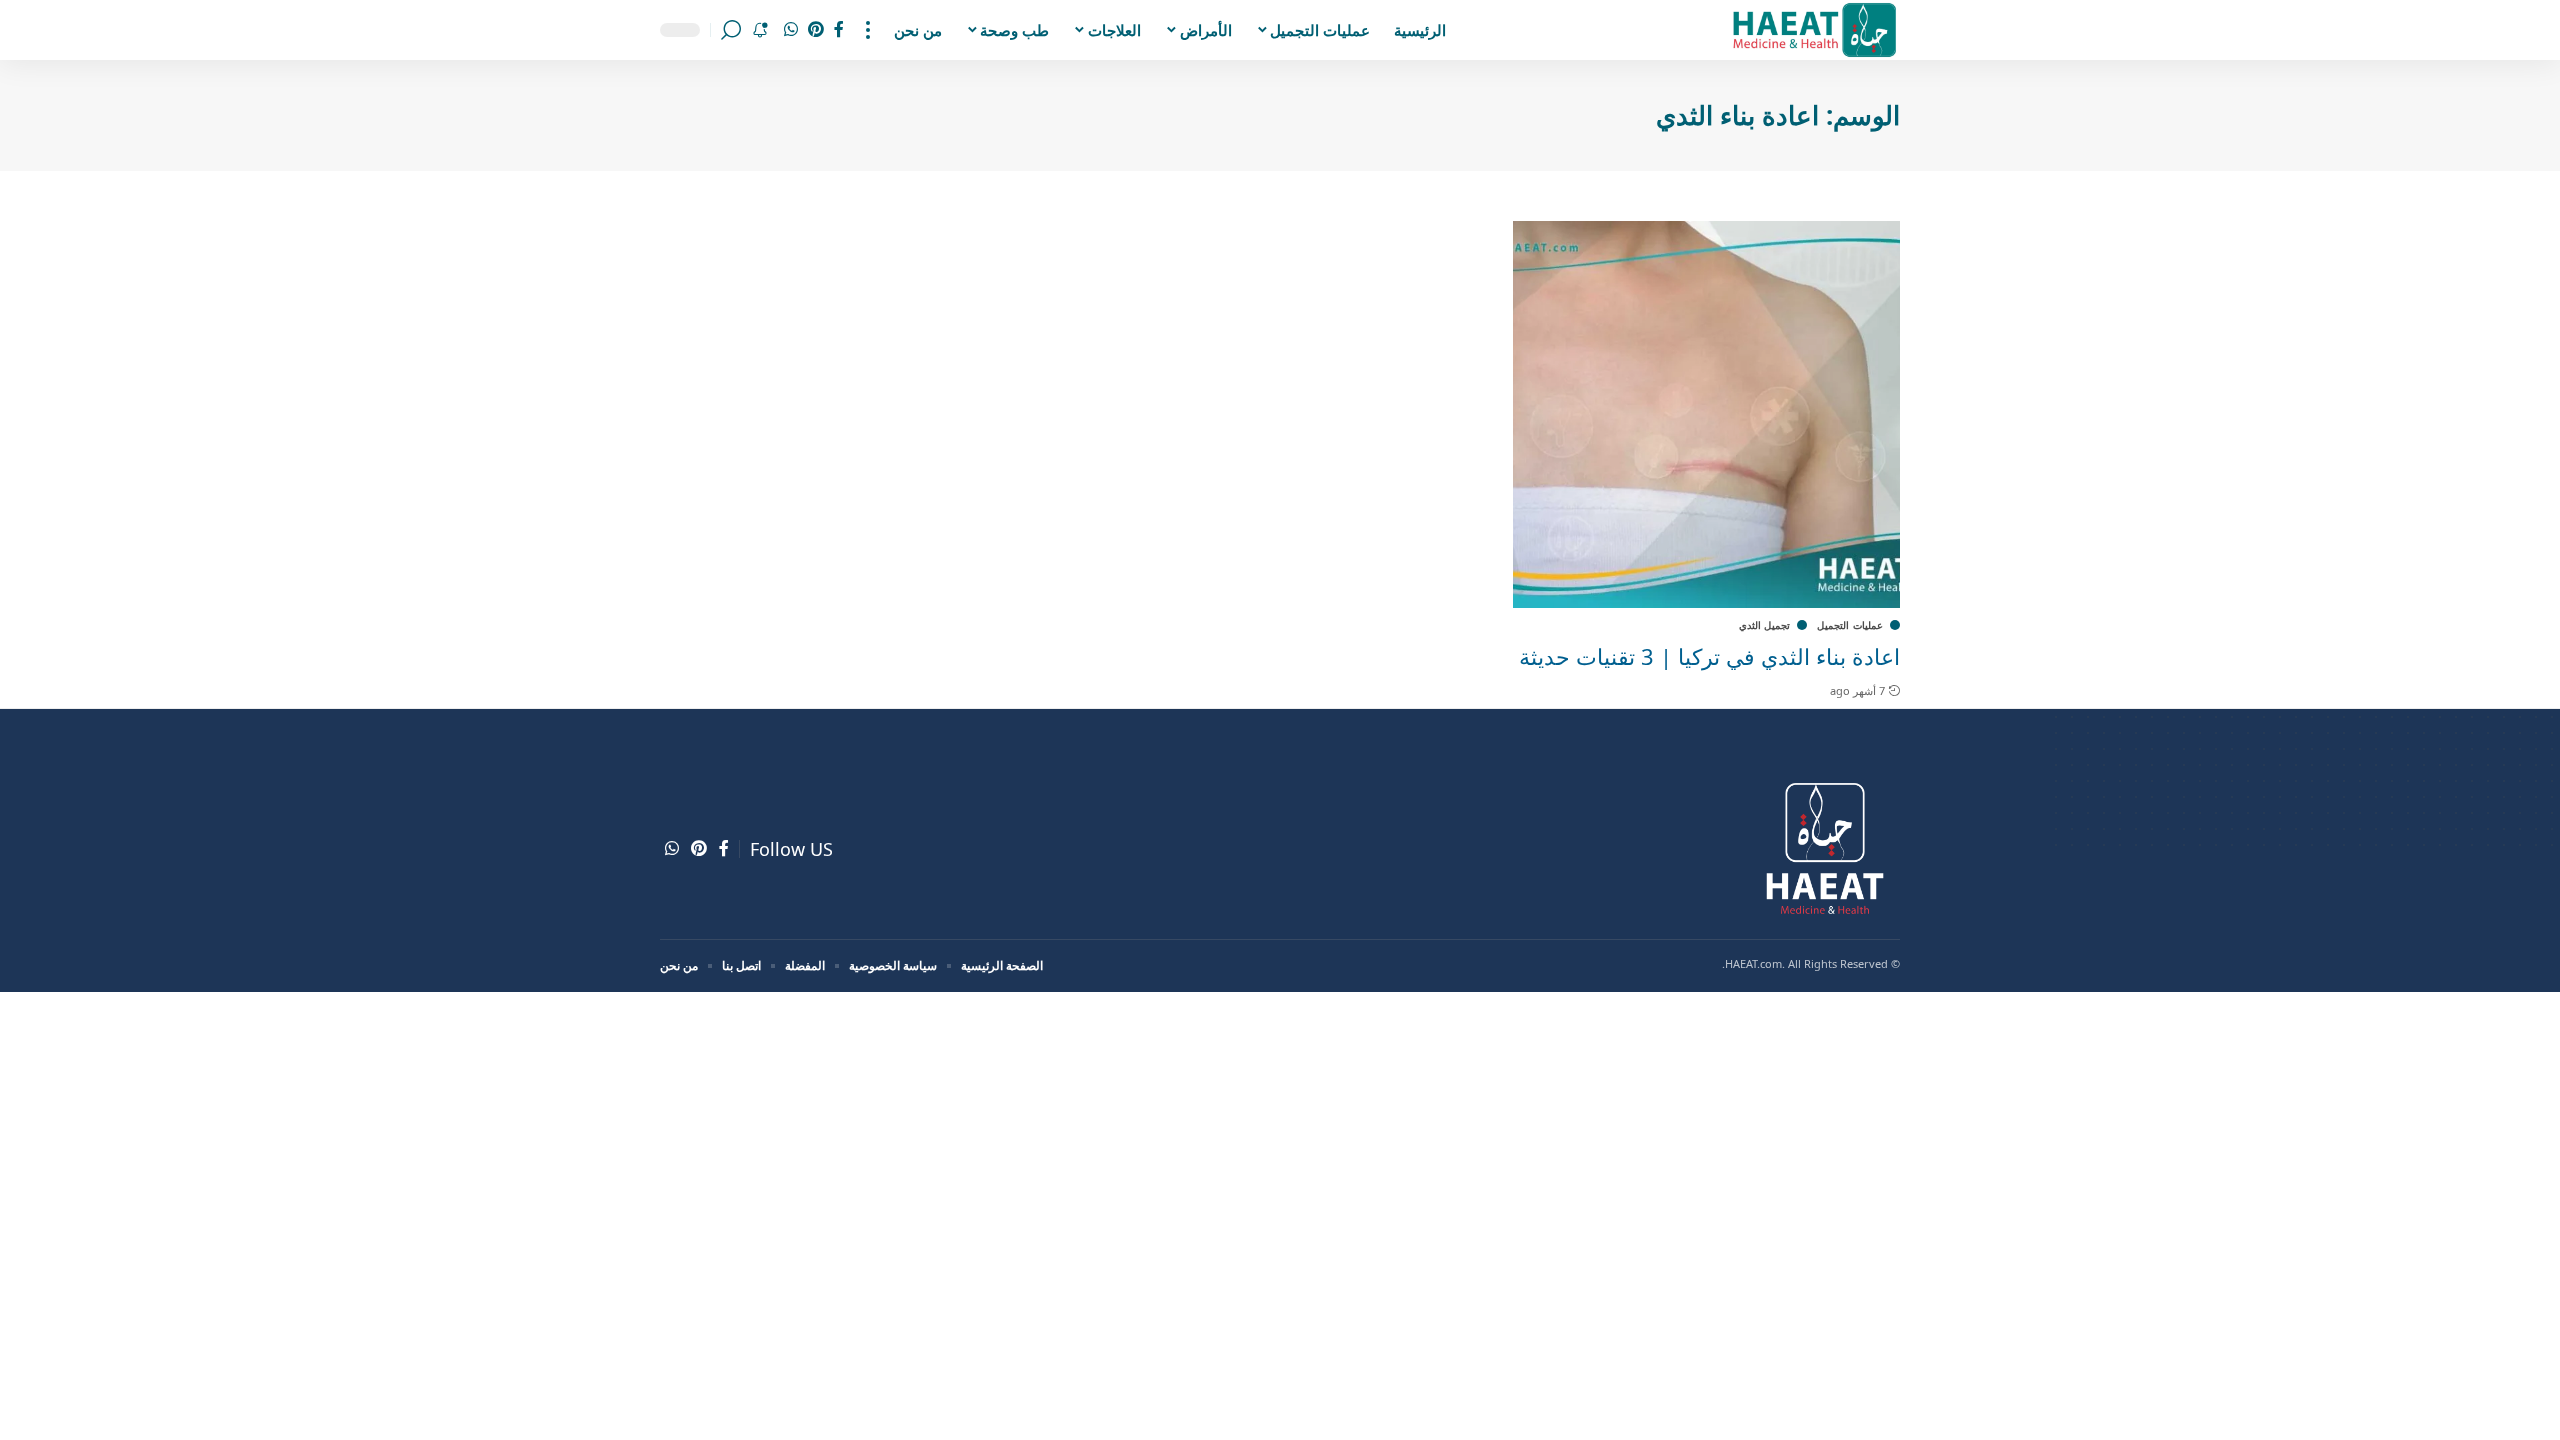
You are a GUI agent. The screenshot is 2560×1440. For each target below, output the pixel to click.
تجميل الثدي (1765, 625)
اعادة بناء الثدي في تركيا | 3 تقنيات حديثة (1709, 656)
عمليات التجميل (1850, 625)
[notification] (760, 30)
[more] (868, 30)
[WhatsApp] (791, 29)
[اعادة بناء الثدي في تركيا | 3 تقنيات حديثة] (1706, 414)
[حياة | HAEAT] (1813, 30)
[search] (731, 30)
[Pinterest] (816, 29)
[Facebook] (839, 29)
